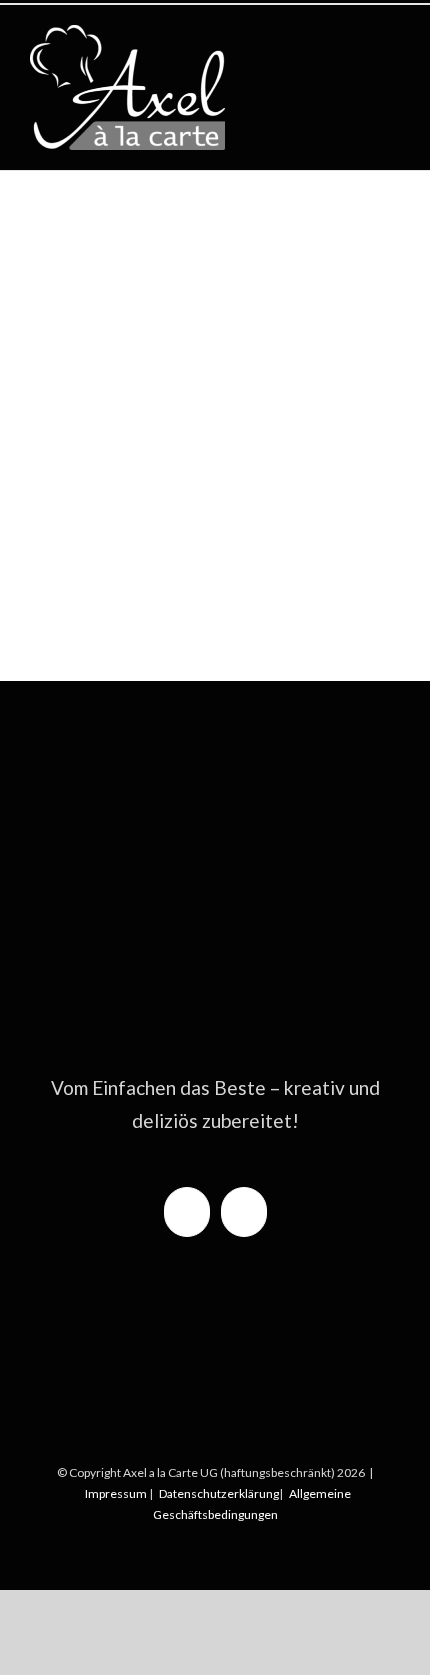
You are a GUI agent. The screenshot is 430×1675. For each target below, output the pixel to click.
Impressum (116, 1493)
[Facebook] (187, 1212)
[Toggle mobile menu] (392, 35)
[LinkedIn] (244, 1212)
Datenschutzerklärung (219, 1493)
